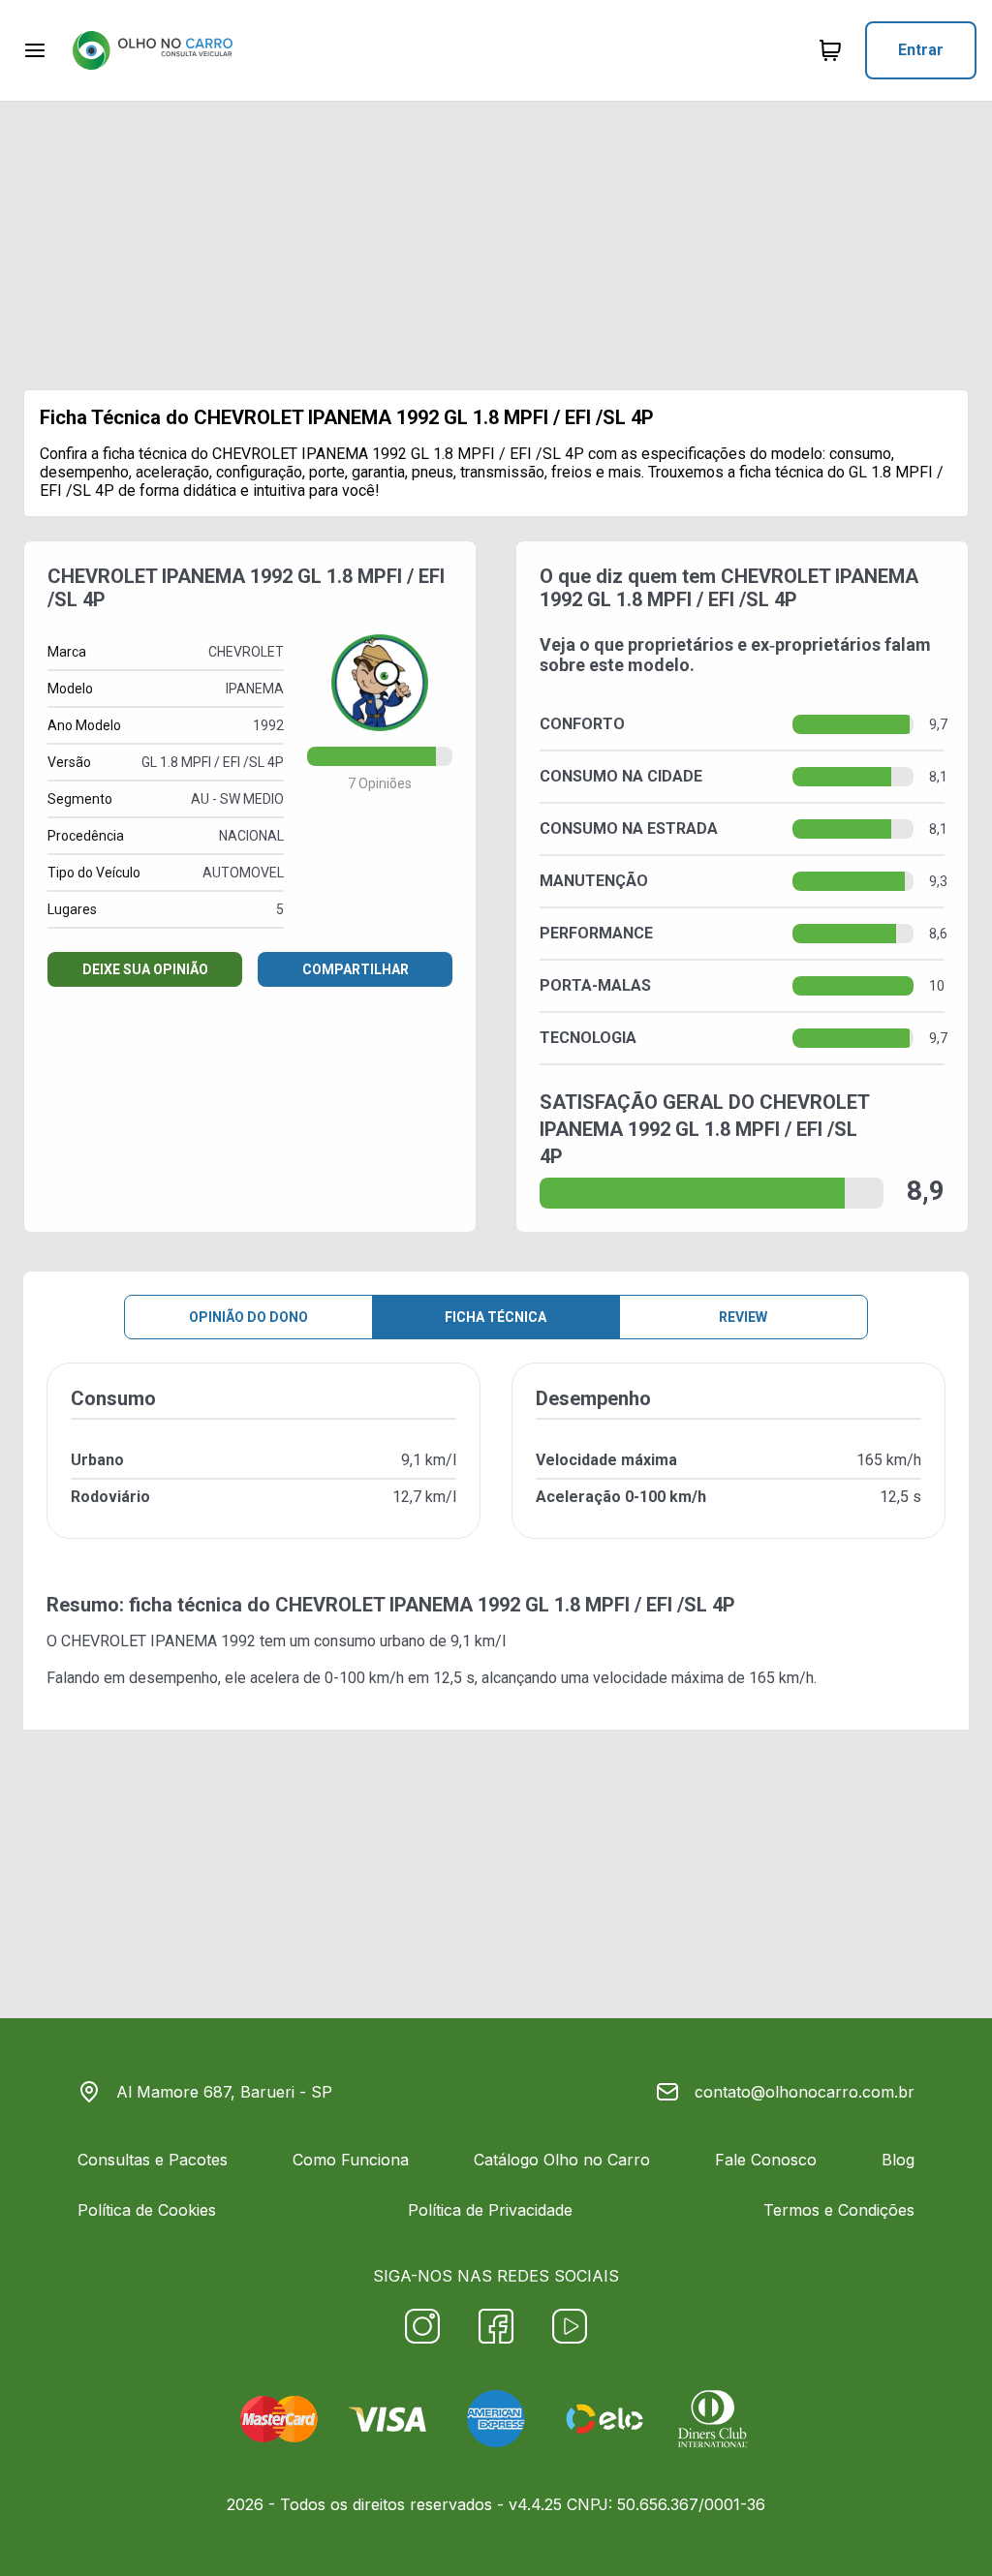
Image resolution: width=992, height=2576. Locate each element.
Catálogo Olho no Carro (562, 2160)
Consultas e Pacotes (153, 2160)
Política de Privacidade (490, 2210)
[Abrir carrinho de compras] (830, 50)
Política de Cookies (147, 2210)
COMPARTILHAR (356, 969)
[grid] (496, 1466)
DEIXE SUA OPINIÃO (145, 969)
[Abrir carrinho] (35, 50)
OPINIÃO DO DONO (248, 1317)
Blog (898, 2160)
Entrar (921, 50)
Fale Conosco (766, 2160)
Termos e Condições (839, 2210)
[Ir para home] (152, 50)
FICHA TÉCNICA (496, 1317)
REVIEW (743, 1317)
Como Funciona (351, 2160)
